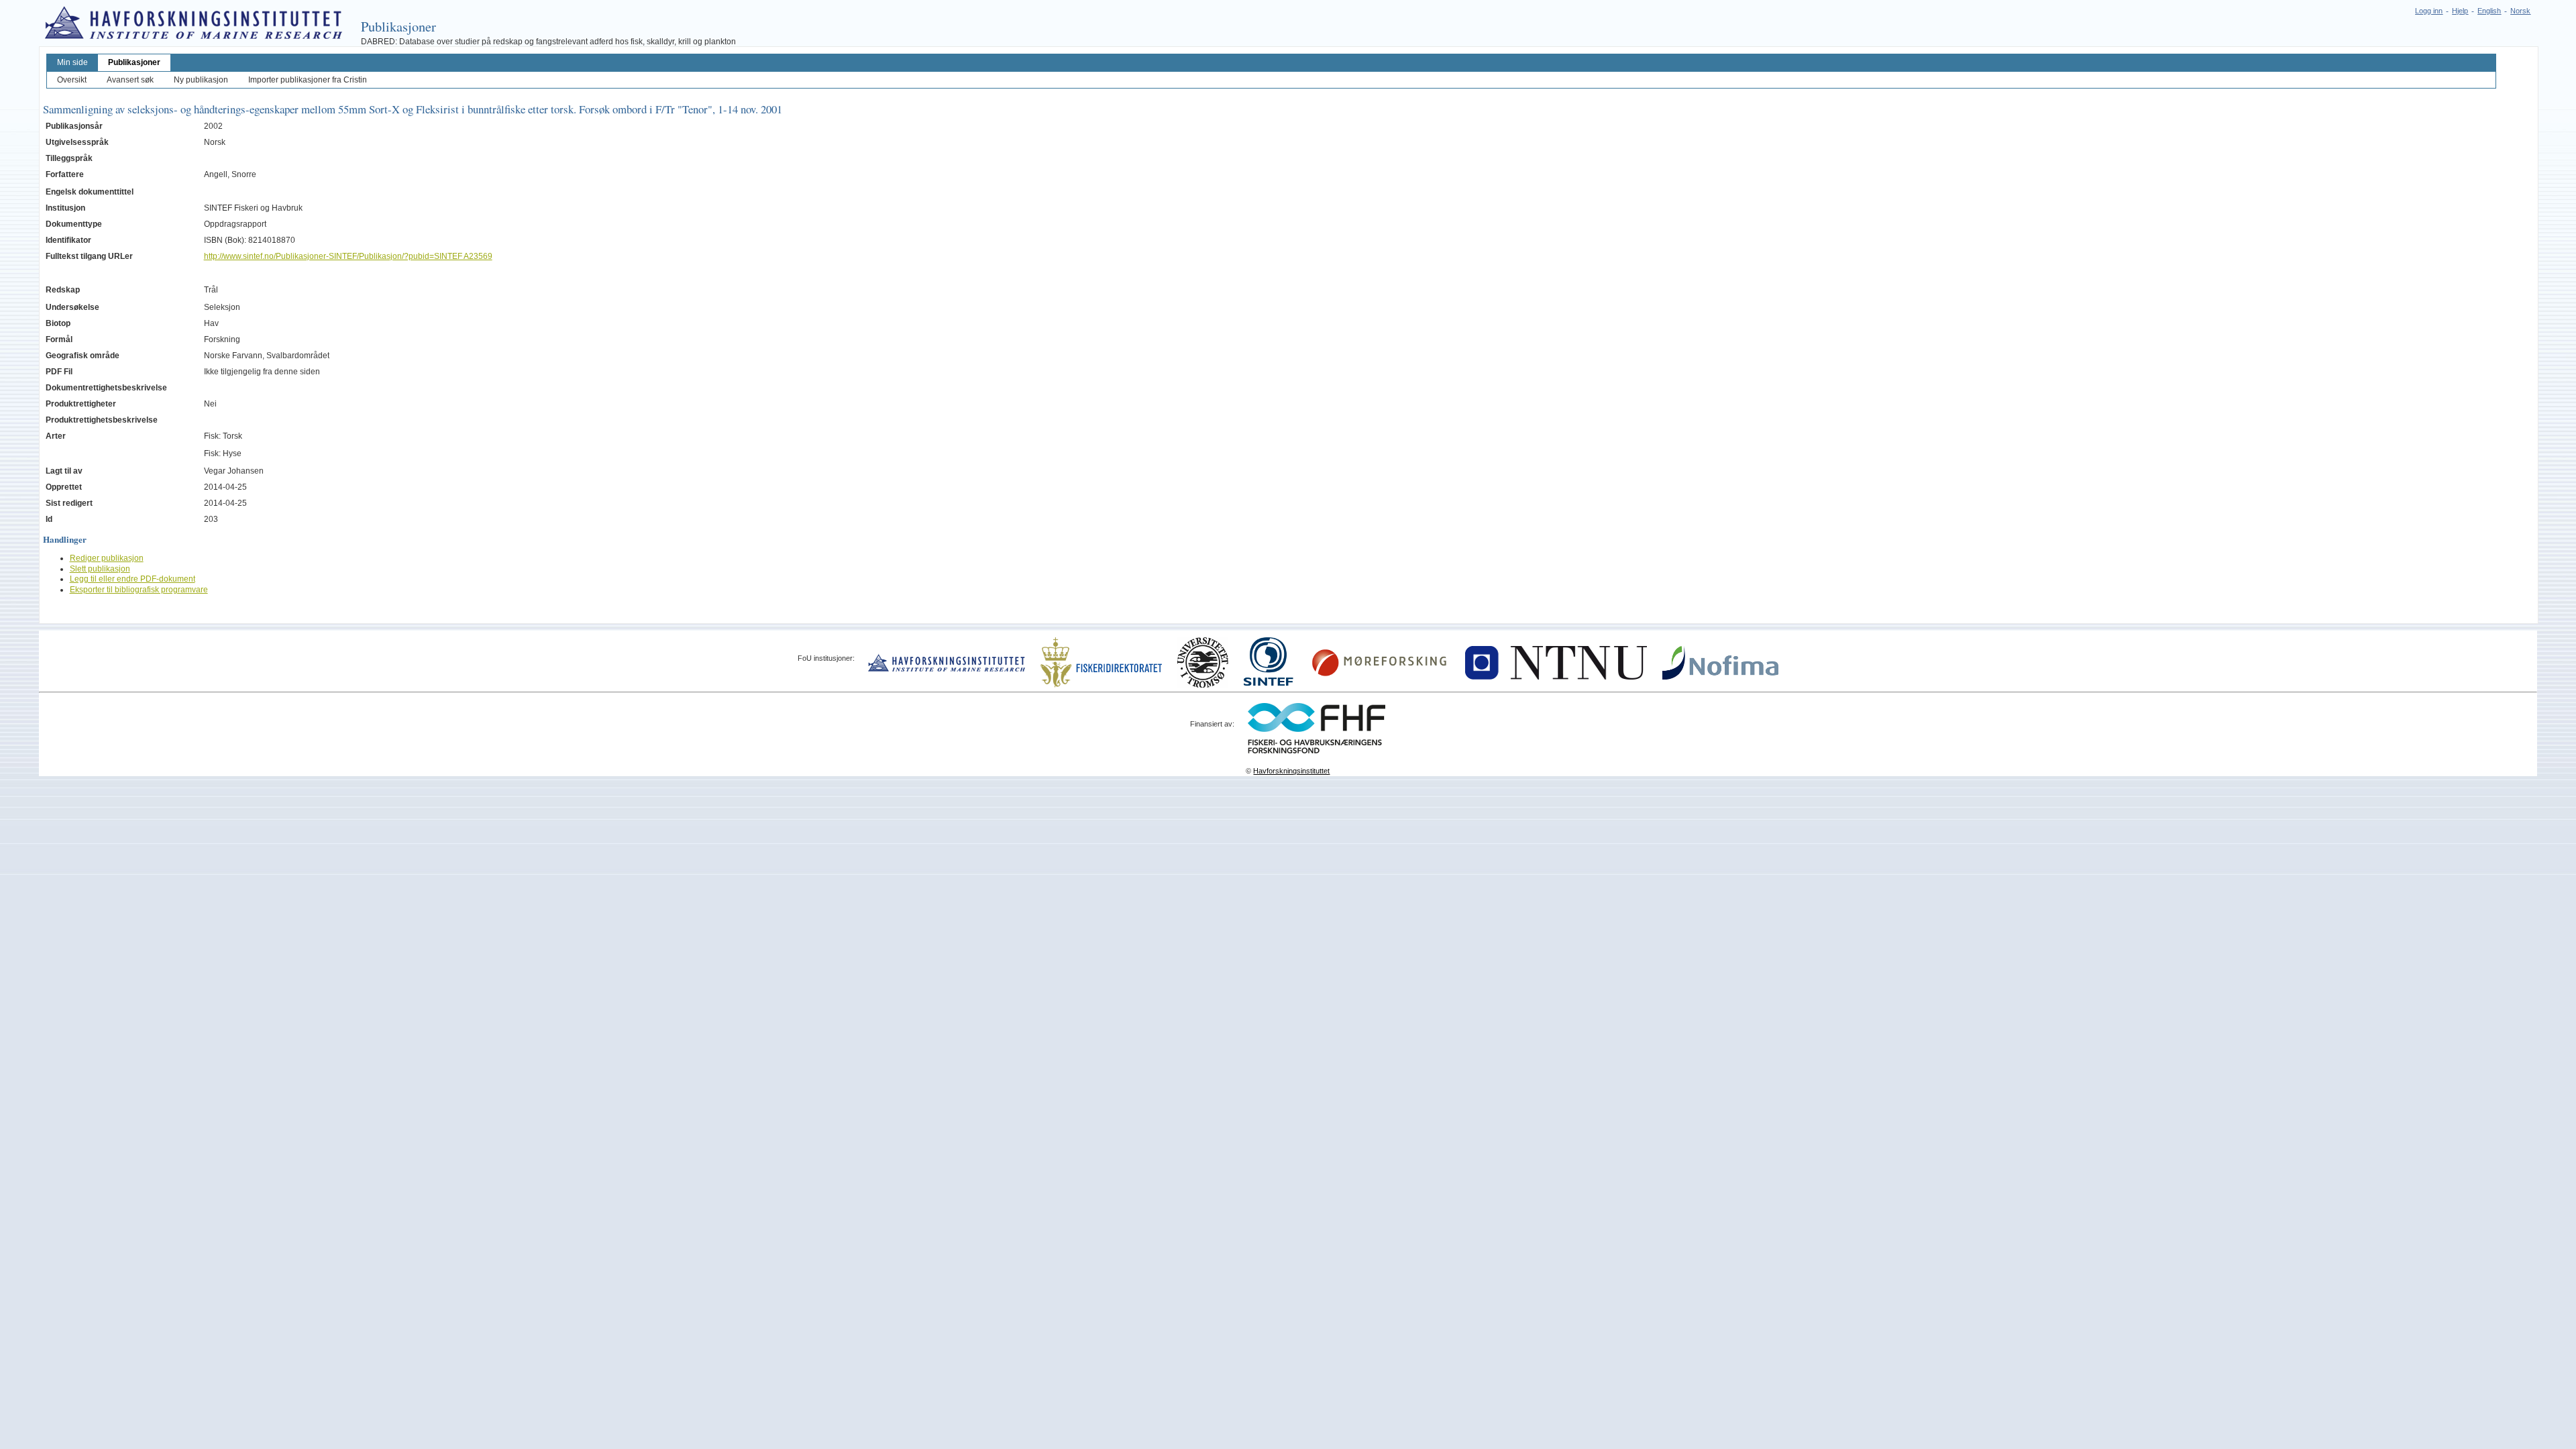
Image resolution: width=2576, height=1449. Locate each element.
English (2489, 11)
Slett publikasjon (100, 569)
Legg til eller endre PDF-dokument (132, 579)
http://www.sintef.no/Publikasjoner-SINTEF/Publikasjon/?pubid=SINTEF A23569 (348, 256)
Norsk (2520, 11)
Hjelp (2460, 11)
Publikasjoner (134, 62)
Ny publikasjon (201, 80)
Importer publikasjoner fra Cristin (308, 80)
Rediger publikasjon (107, 558)
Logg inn (2429, 11)
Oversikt (72, 80)
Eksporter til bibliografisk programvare (139, 590)
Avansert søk (130, 80)
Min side (72, 62)
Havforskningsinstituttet (1291, 771)
